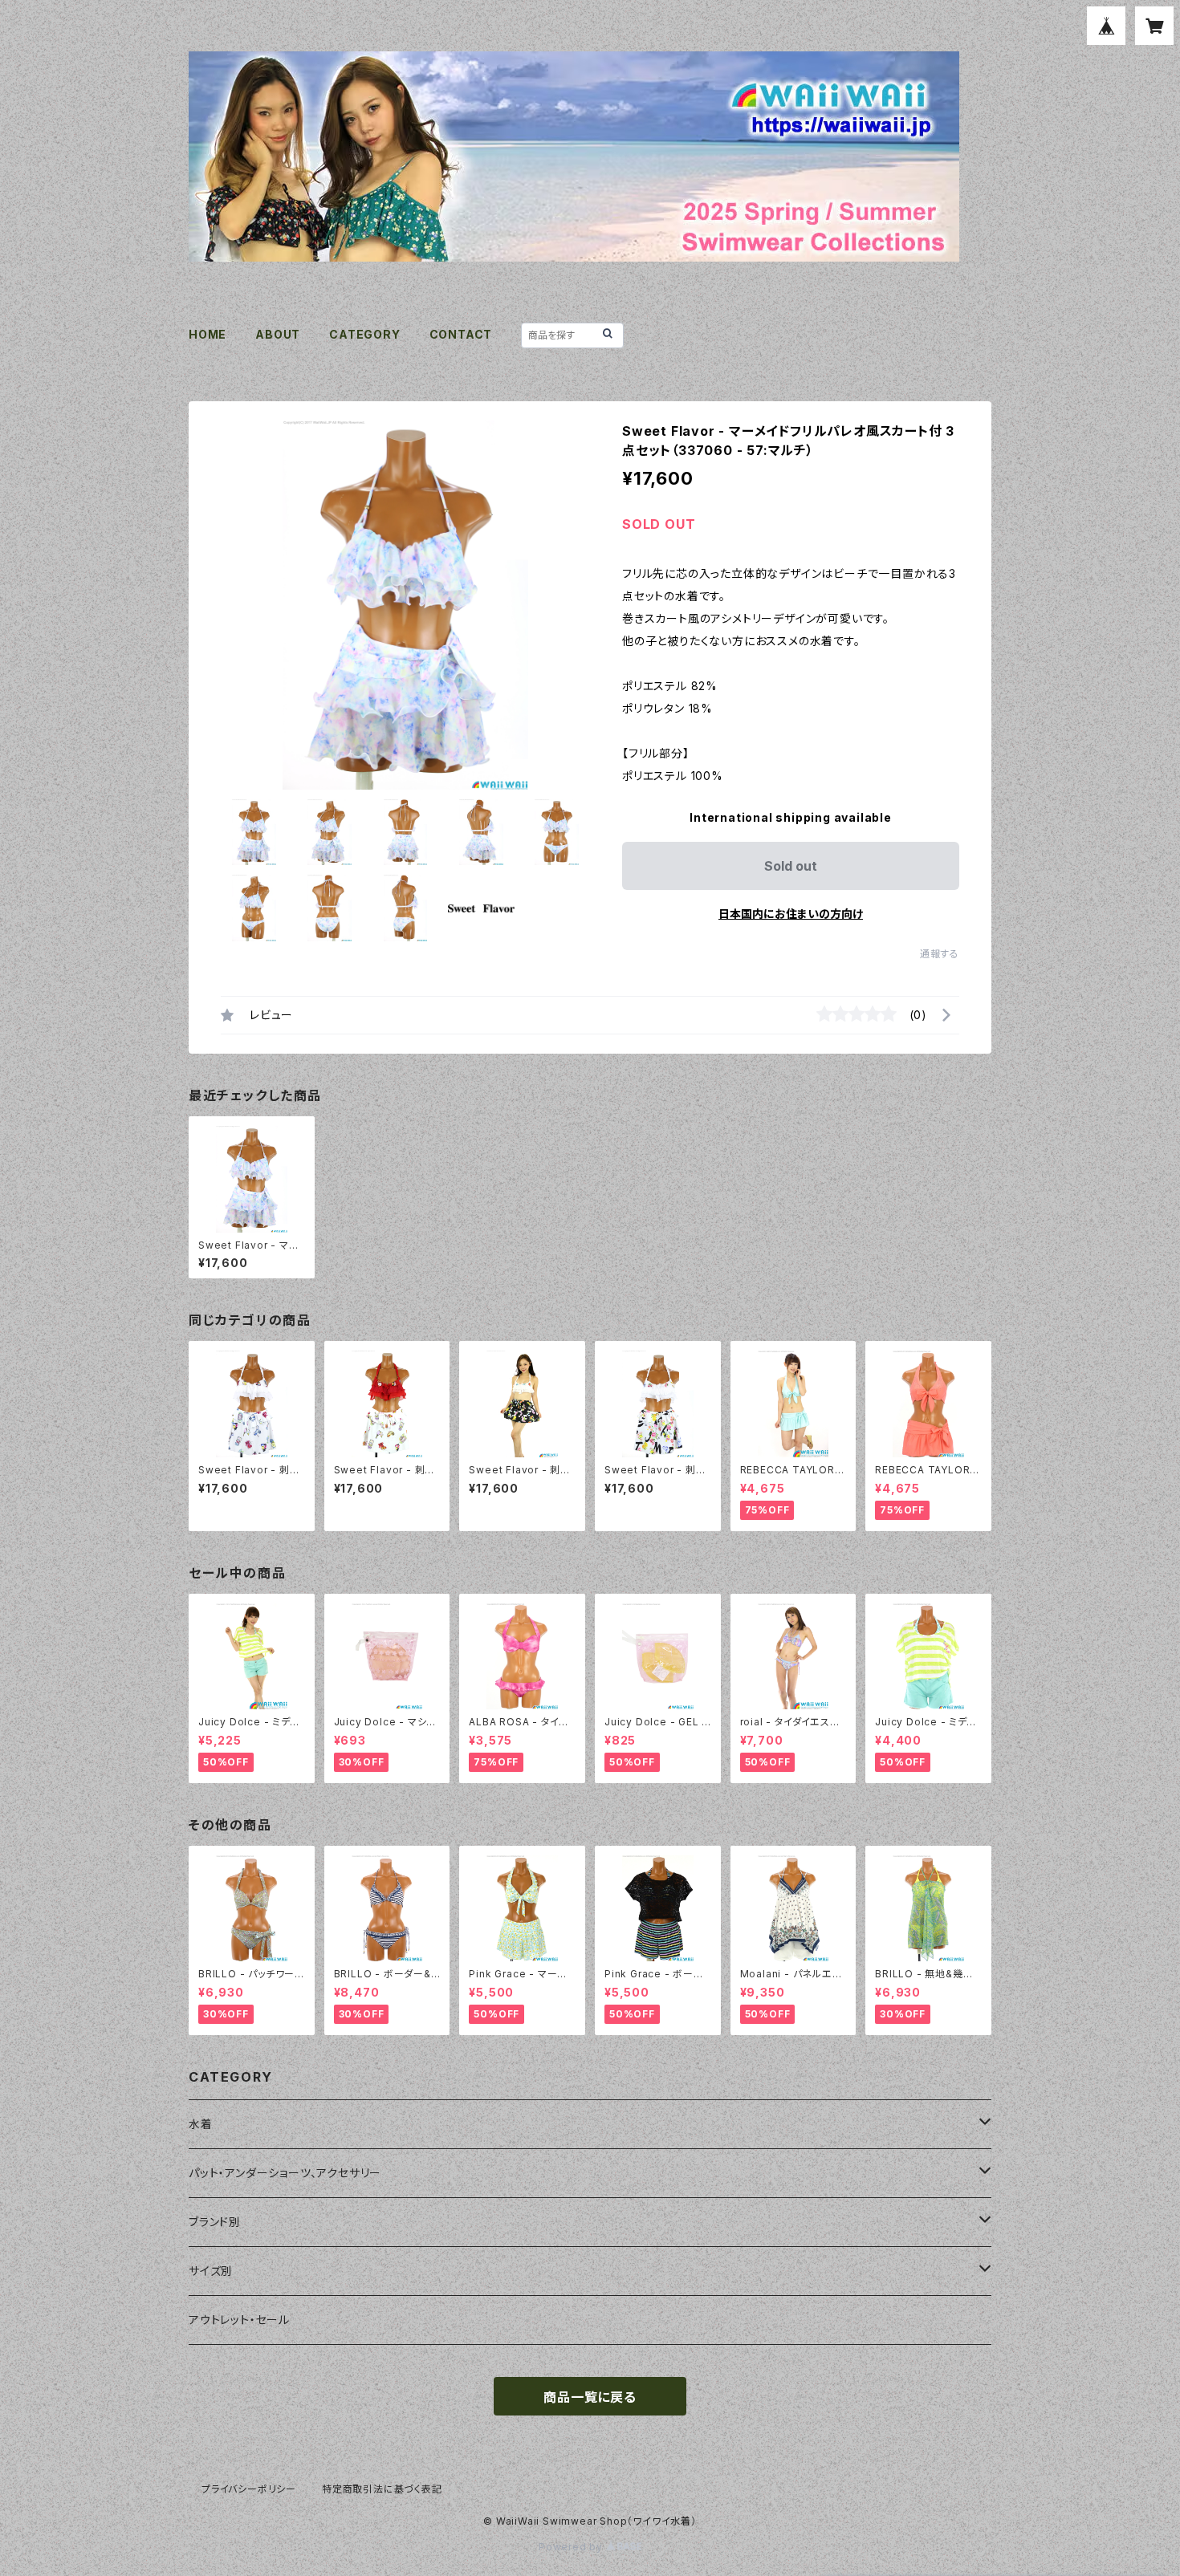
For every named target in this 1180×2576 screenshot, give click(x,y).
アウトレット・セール (239, 2320)
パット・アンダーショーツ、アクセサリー (285, 2173)
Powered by (572, 2547)
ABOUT (278, 334)
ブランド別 (215, 2222)
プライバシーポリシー (249, 2489)
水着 (201, 2124)
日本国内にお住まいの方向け (791, 914)
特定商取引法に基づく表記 (382, 2489)
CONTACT (461, 334)
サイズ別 (211, 2271)
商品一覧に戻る (590, 2397)
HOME (208, 334)
